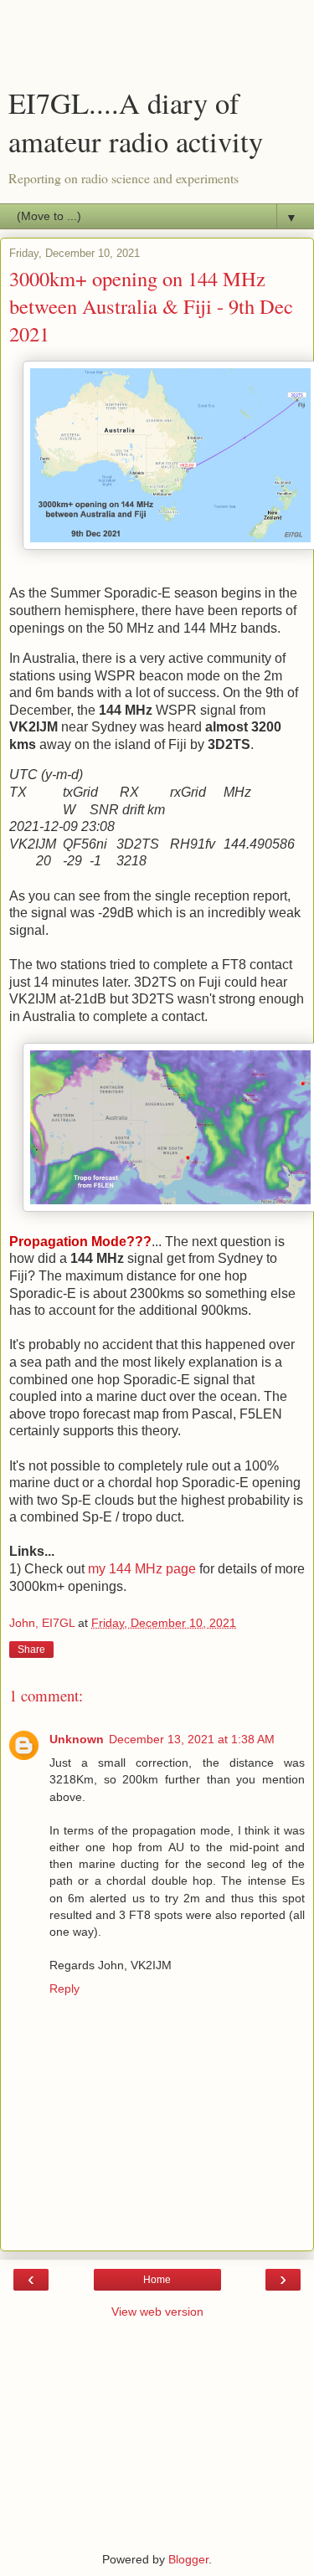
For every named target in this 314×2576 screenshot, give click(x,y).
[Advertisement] (157, 46)
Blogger (188, 2559)
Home (157, 2280)
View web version (157, 2312)
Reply (64, 1988)
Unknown (77, 1739)
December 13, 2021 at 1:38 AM (192, 1739)
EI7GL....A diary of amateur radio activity (136, 122)
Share (31, 1650)
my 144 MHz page (142, 1569)
